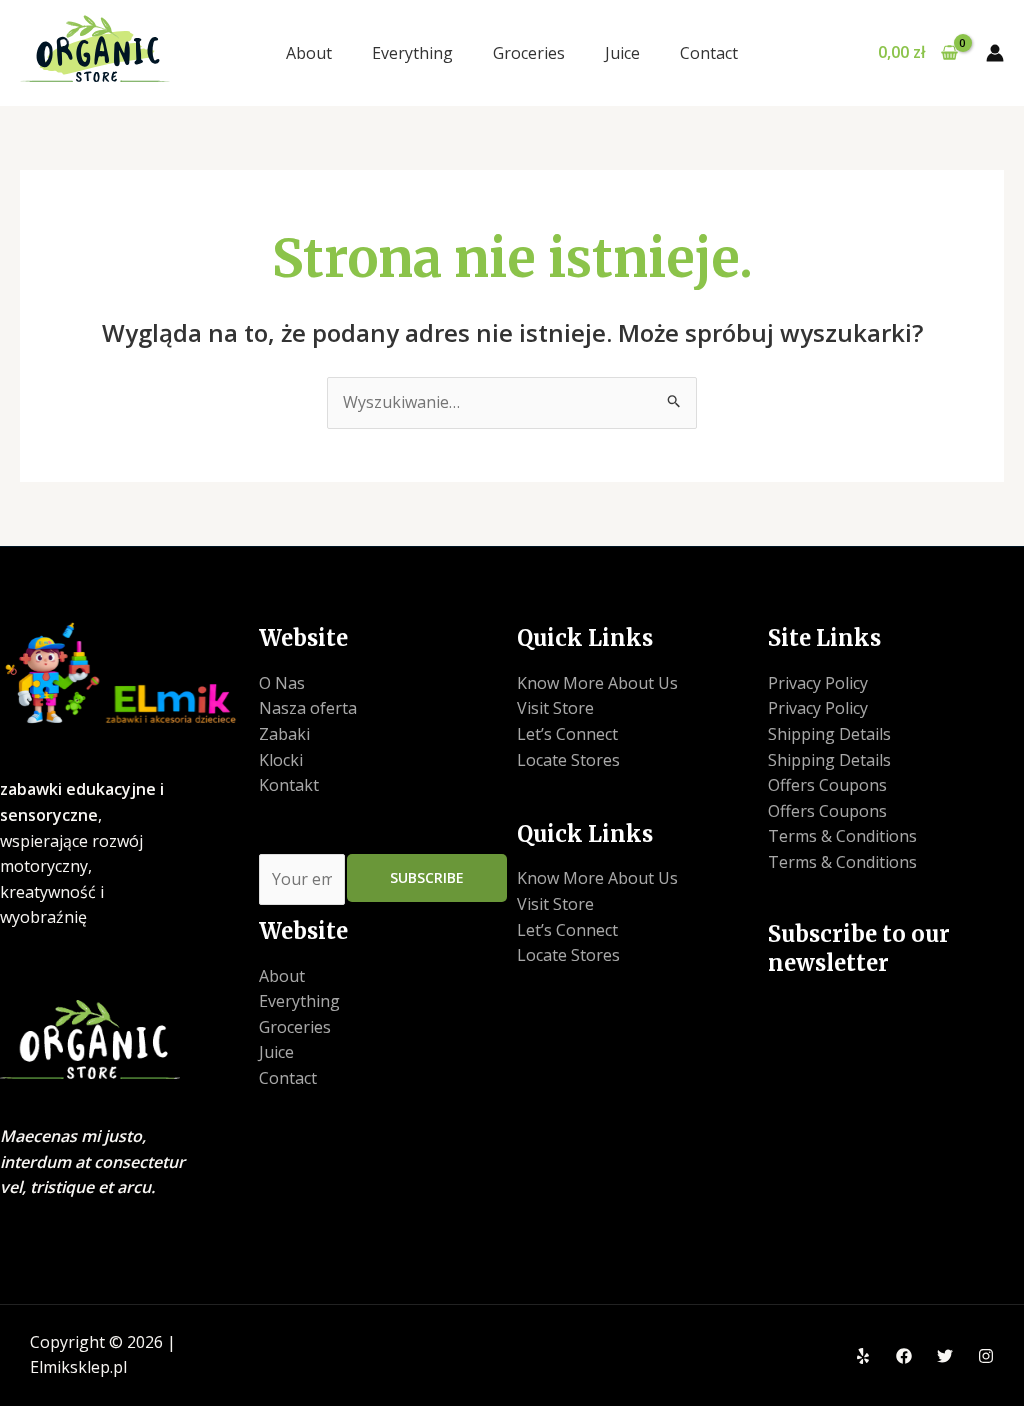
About (309, 53)
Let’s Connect (567, 734)
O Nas (282, 683)
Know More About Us (597, 683)
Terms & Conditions (842, 836)
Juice (622, 53)
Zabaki (284, 734)
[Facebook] (904, 1356)
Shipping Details (829, 734)
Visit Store (555, 708)
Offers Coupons (827, 785)
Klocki (281, 760)
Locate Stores (568, 760)
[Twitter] (945, 1356)
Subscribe (427, 877)
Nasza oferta (308, 708)
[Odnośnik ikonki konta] (995, 53)
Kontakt (289, 785)
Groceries (529, 53)
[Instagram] (986, 1356)
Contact (709, 53)
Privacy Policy (818, 683)
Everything (412, 53)
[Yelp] (863, 1356)
